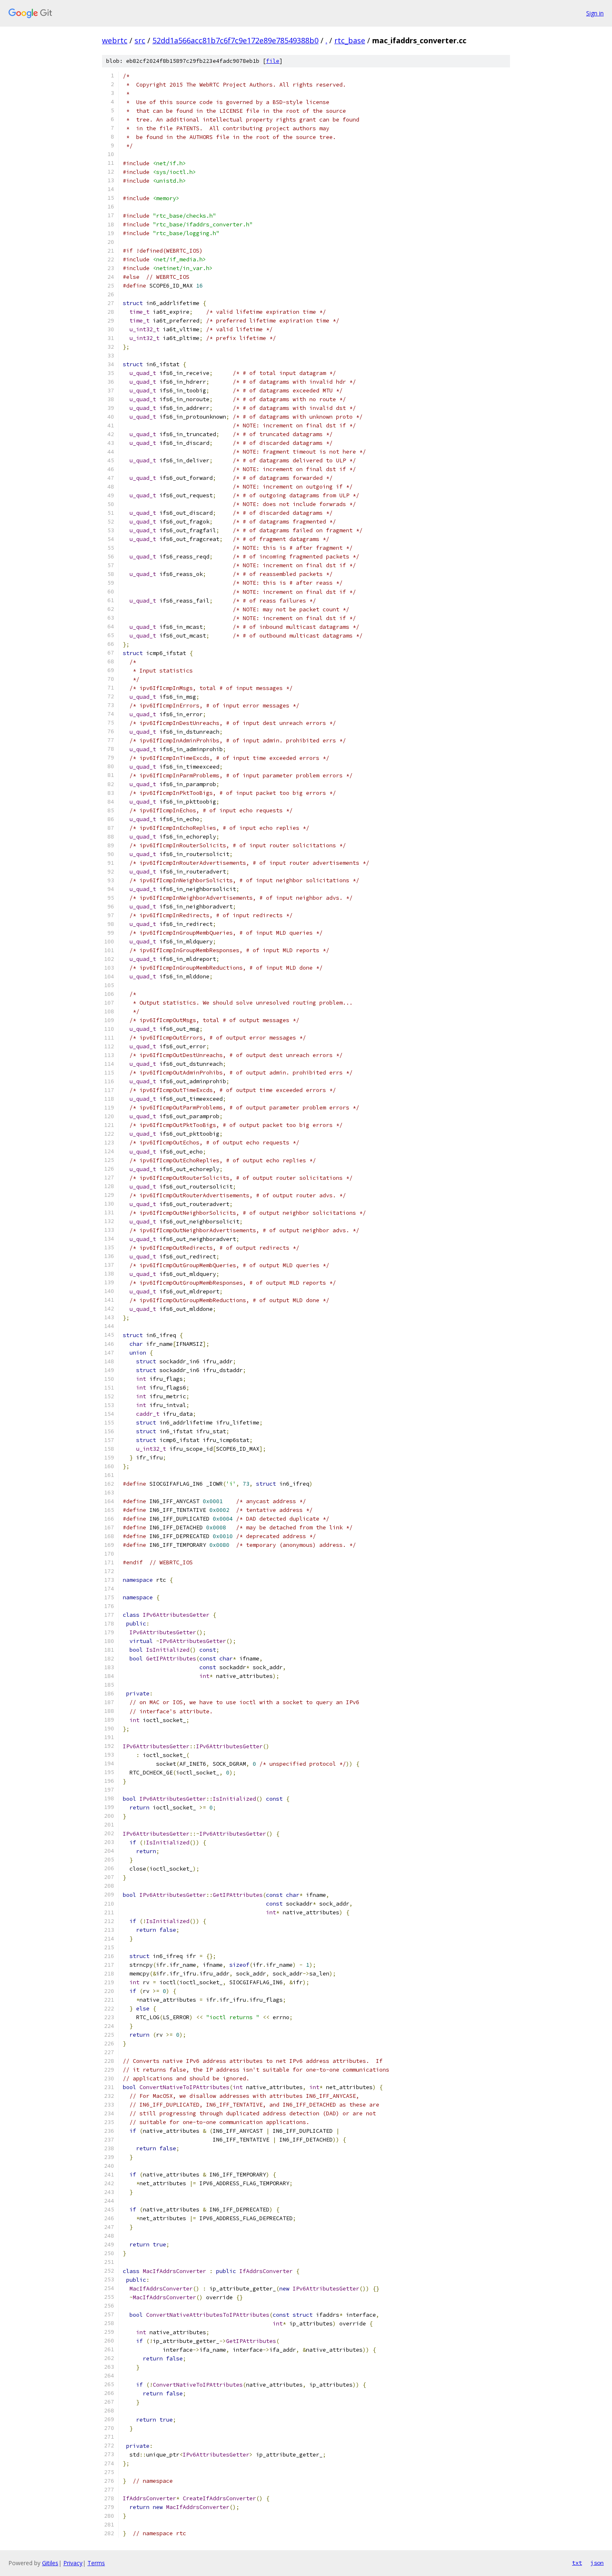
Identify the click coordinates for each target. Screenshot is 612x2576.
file (273, 61)
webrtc (115, 40)
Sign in (595, 13)
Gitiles (50, 2563)
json (597, 2563)
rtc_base (350, 40)
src (140, 40)
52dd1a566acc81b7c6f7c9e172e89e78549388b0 (235, 40)
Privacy (73, 2563)
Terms (96, 2563)
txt (577, 2563)
